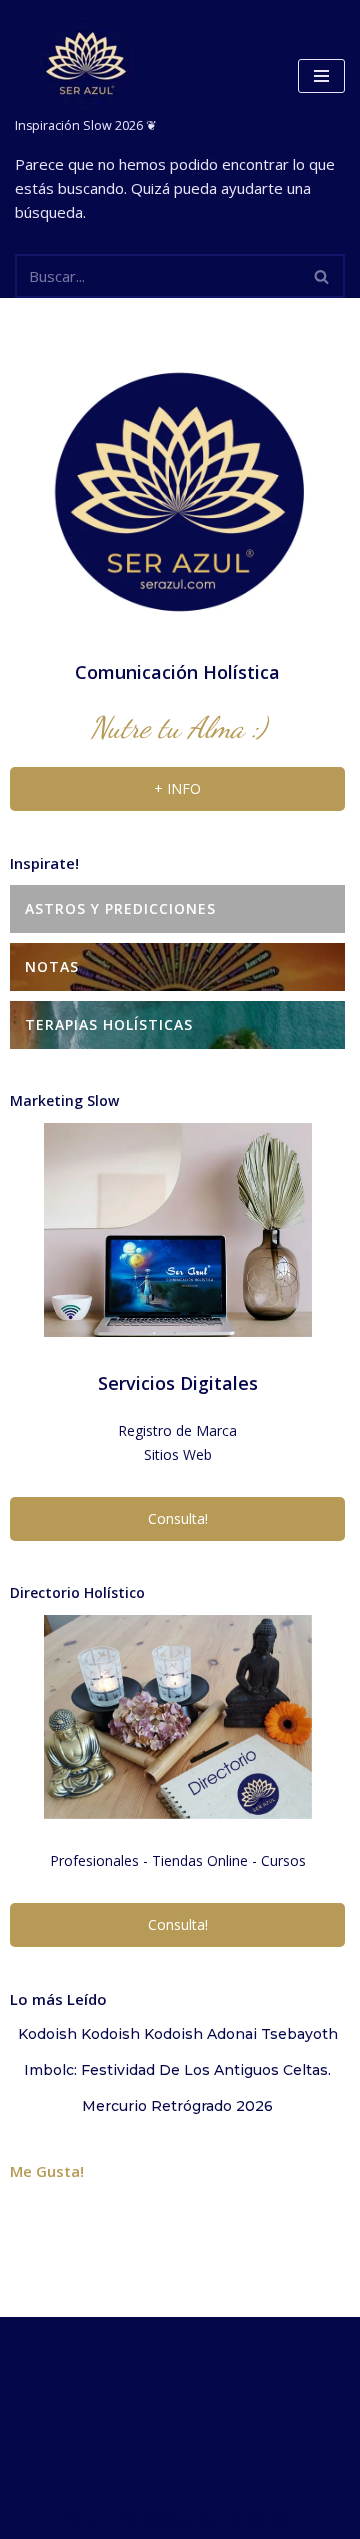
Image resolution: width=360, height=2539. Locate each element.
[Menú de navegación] (321, 76)
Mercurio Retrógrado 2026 (177, 2106)
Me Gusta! (47, 2171)
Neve (84, 2519)
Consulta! (178, 1518)
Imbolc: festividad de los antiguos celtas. (177, 2070)
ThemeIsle (258, 2519)
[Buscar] (322, 276)
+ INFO (177, 788)
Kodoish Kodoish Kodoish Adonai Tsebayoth (178, 2034)
